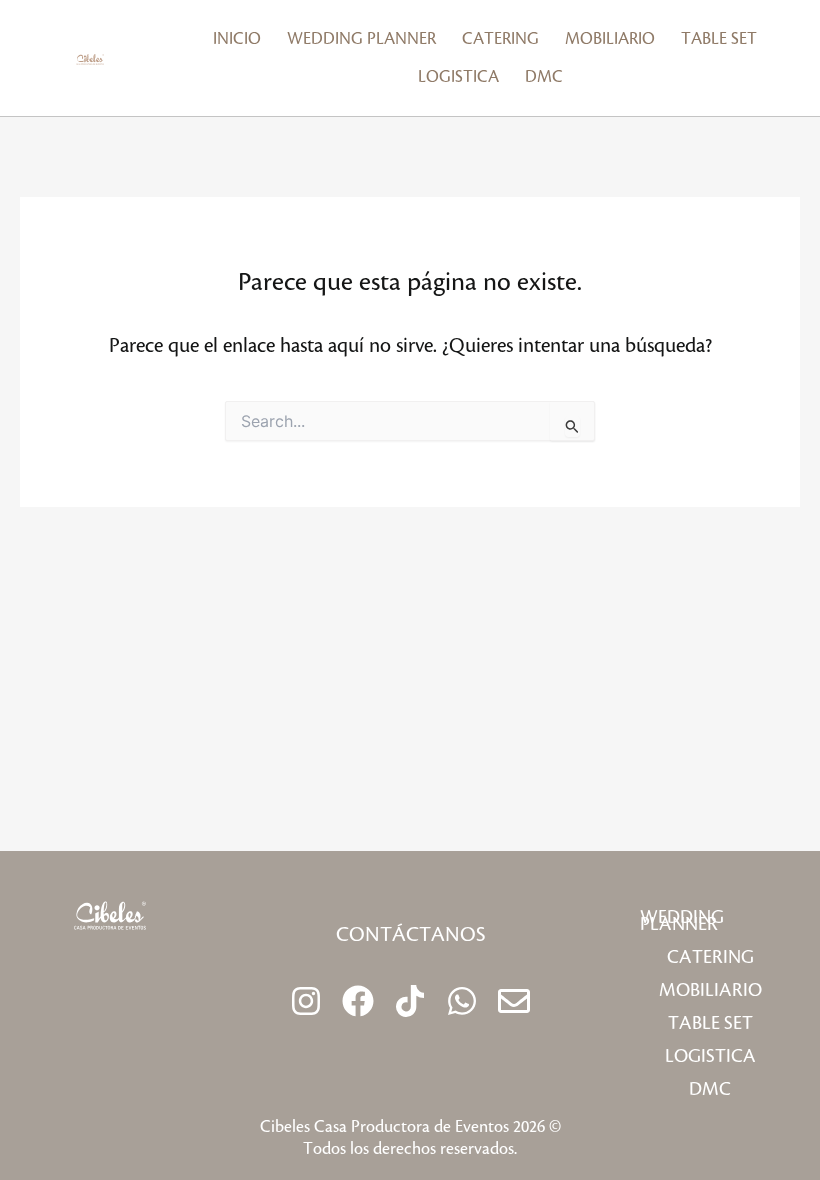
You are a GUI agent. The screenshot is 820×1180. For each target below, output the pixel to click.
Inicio (237, 39)
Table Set (719, 39)
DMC (544, 77)
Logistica (458, 77)
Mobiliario (610, 39)
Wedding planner (361, 39)
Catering (500, 39)
